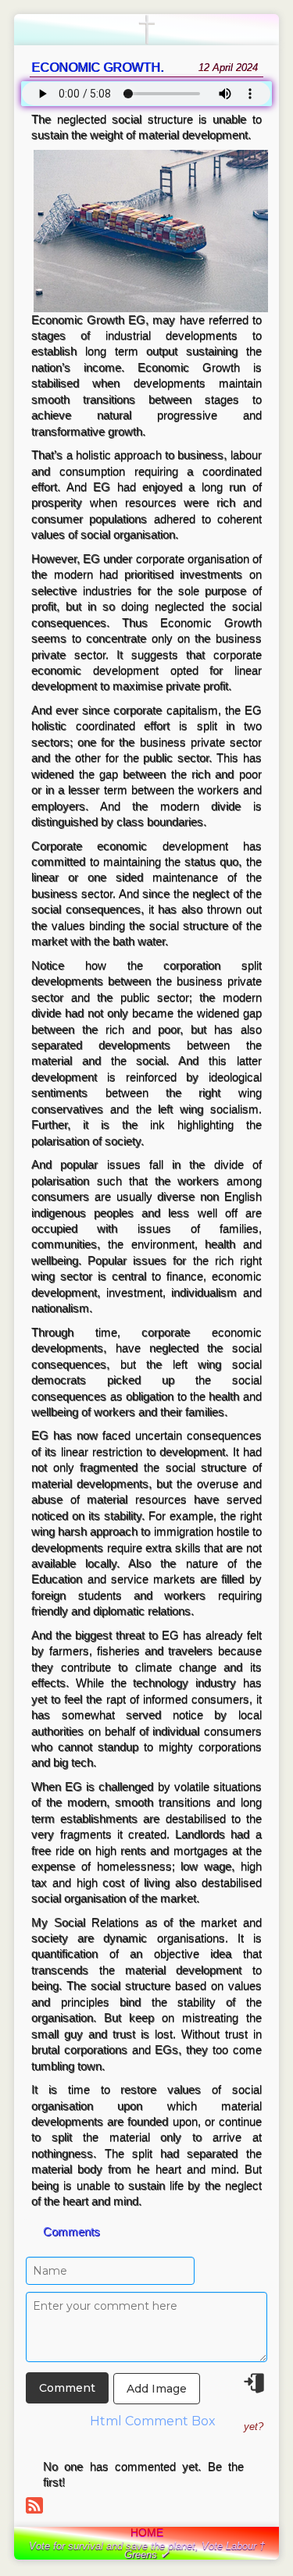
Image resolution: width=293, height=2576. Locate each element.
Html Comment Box (153, 2421)
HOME (147, 2532)
